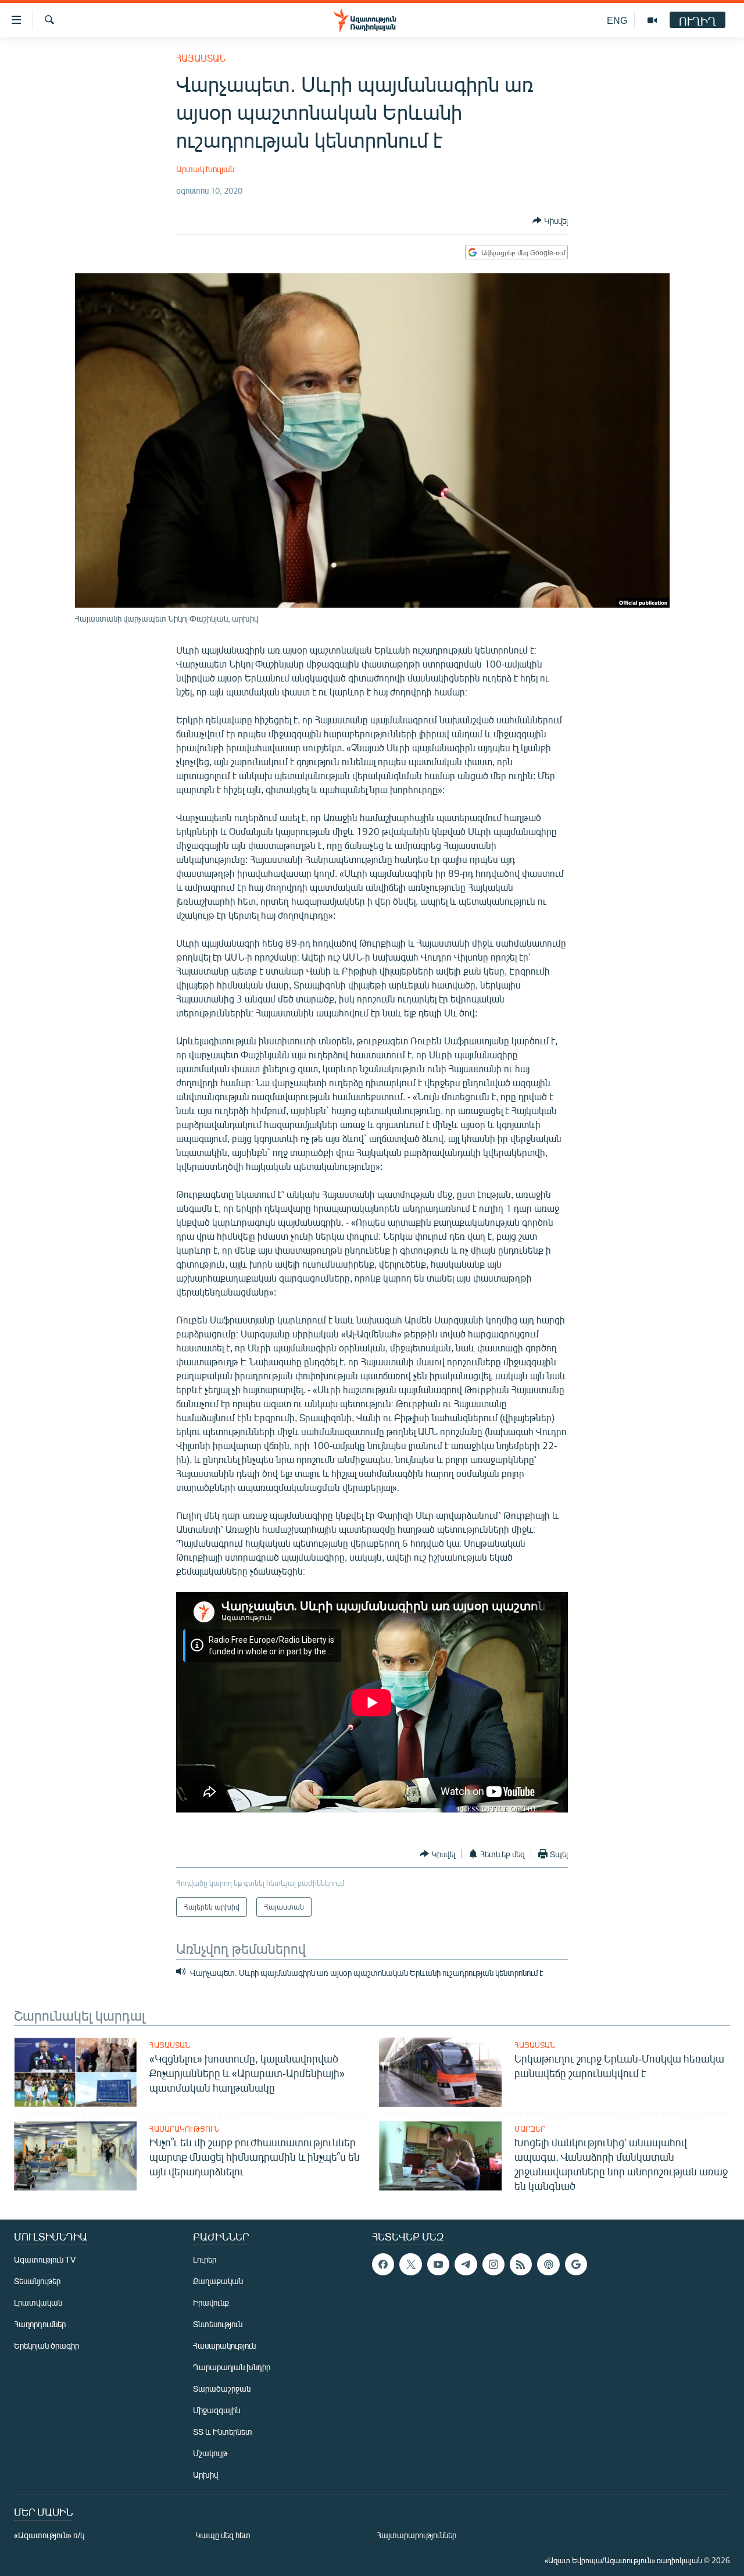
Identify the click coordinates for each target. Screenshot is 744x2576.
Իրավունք (211, 2302)
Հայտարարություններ (416, 2535)
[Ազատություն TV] (652, 20)
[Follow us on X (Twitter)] (410, 2264)
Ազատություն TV (45, 2259)
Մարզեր (530, 2129)
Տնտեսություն (218, 2324)
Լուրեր (205, 2259)
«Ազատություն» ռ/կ (49, 2535)
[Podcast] (548, 2264)
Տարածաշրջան (222, 2388)
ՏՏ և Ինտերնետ (223, 2431)
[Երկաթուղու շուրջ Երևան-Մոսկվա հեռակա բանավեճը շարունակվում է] (440, 2072)
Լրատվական (38, 2302)
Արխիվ (205, 2475)
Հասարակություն (184, 2129)
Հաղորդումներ (40, 2324)
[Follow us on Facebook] (383, 2264)
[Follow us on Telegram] (466, 2264)
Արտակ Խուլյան (205, 169)
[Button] (550, 220)
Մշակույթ (210, 2453)
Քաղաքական (218, 2281)
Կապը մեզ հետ (223, 2535)
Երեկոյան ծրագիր (46, 2345)
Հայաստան (201, 58)
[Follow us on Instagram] (493, 2264)
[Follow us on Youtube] (438, 2264)
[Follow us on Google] (576, 2264)
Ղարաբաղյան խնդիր (232, 2367)
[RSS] (521, 2264)
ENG (617, 20)
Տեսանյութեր (37, 2281)
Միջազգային (217, 2410)
